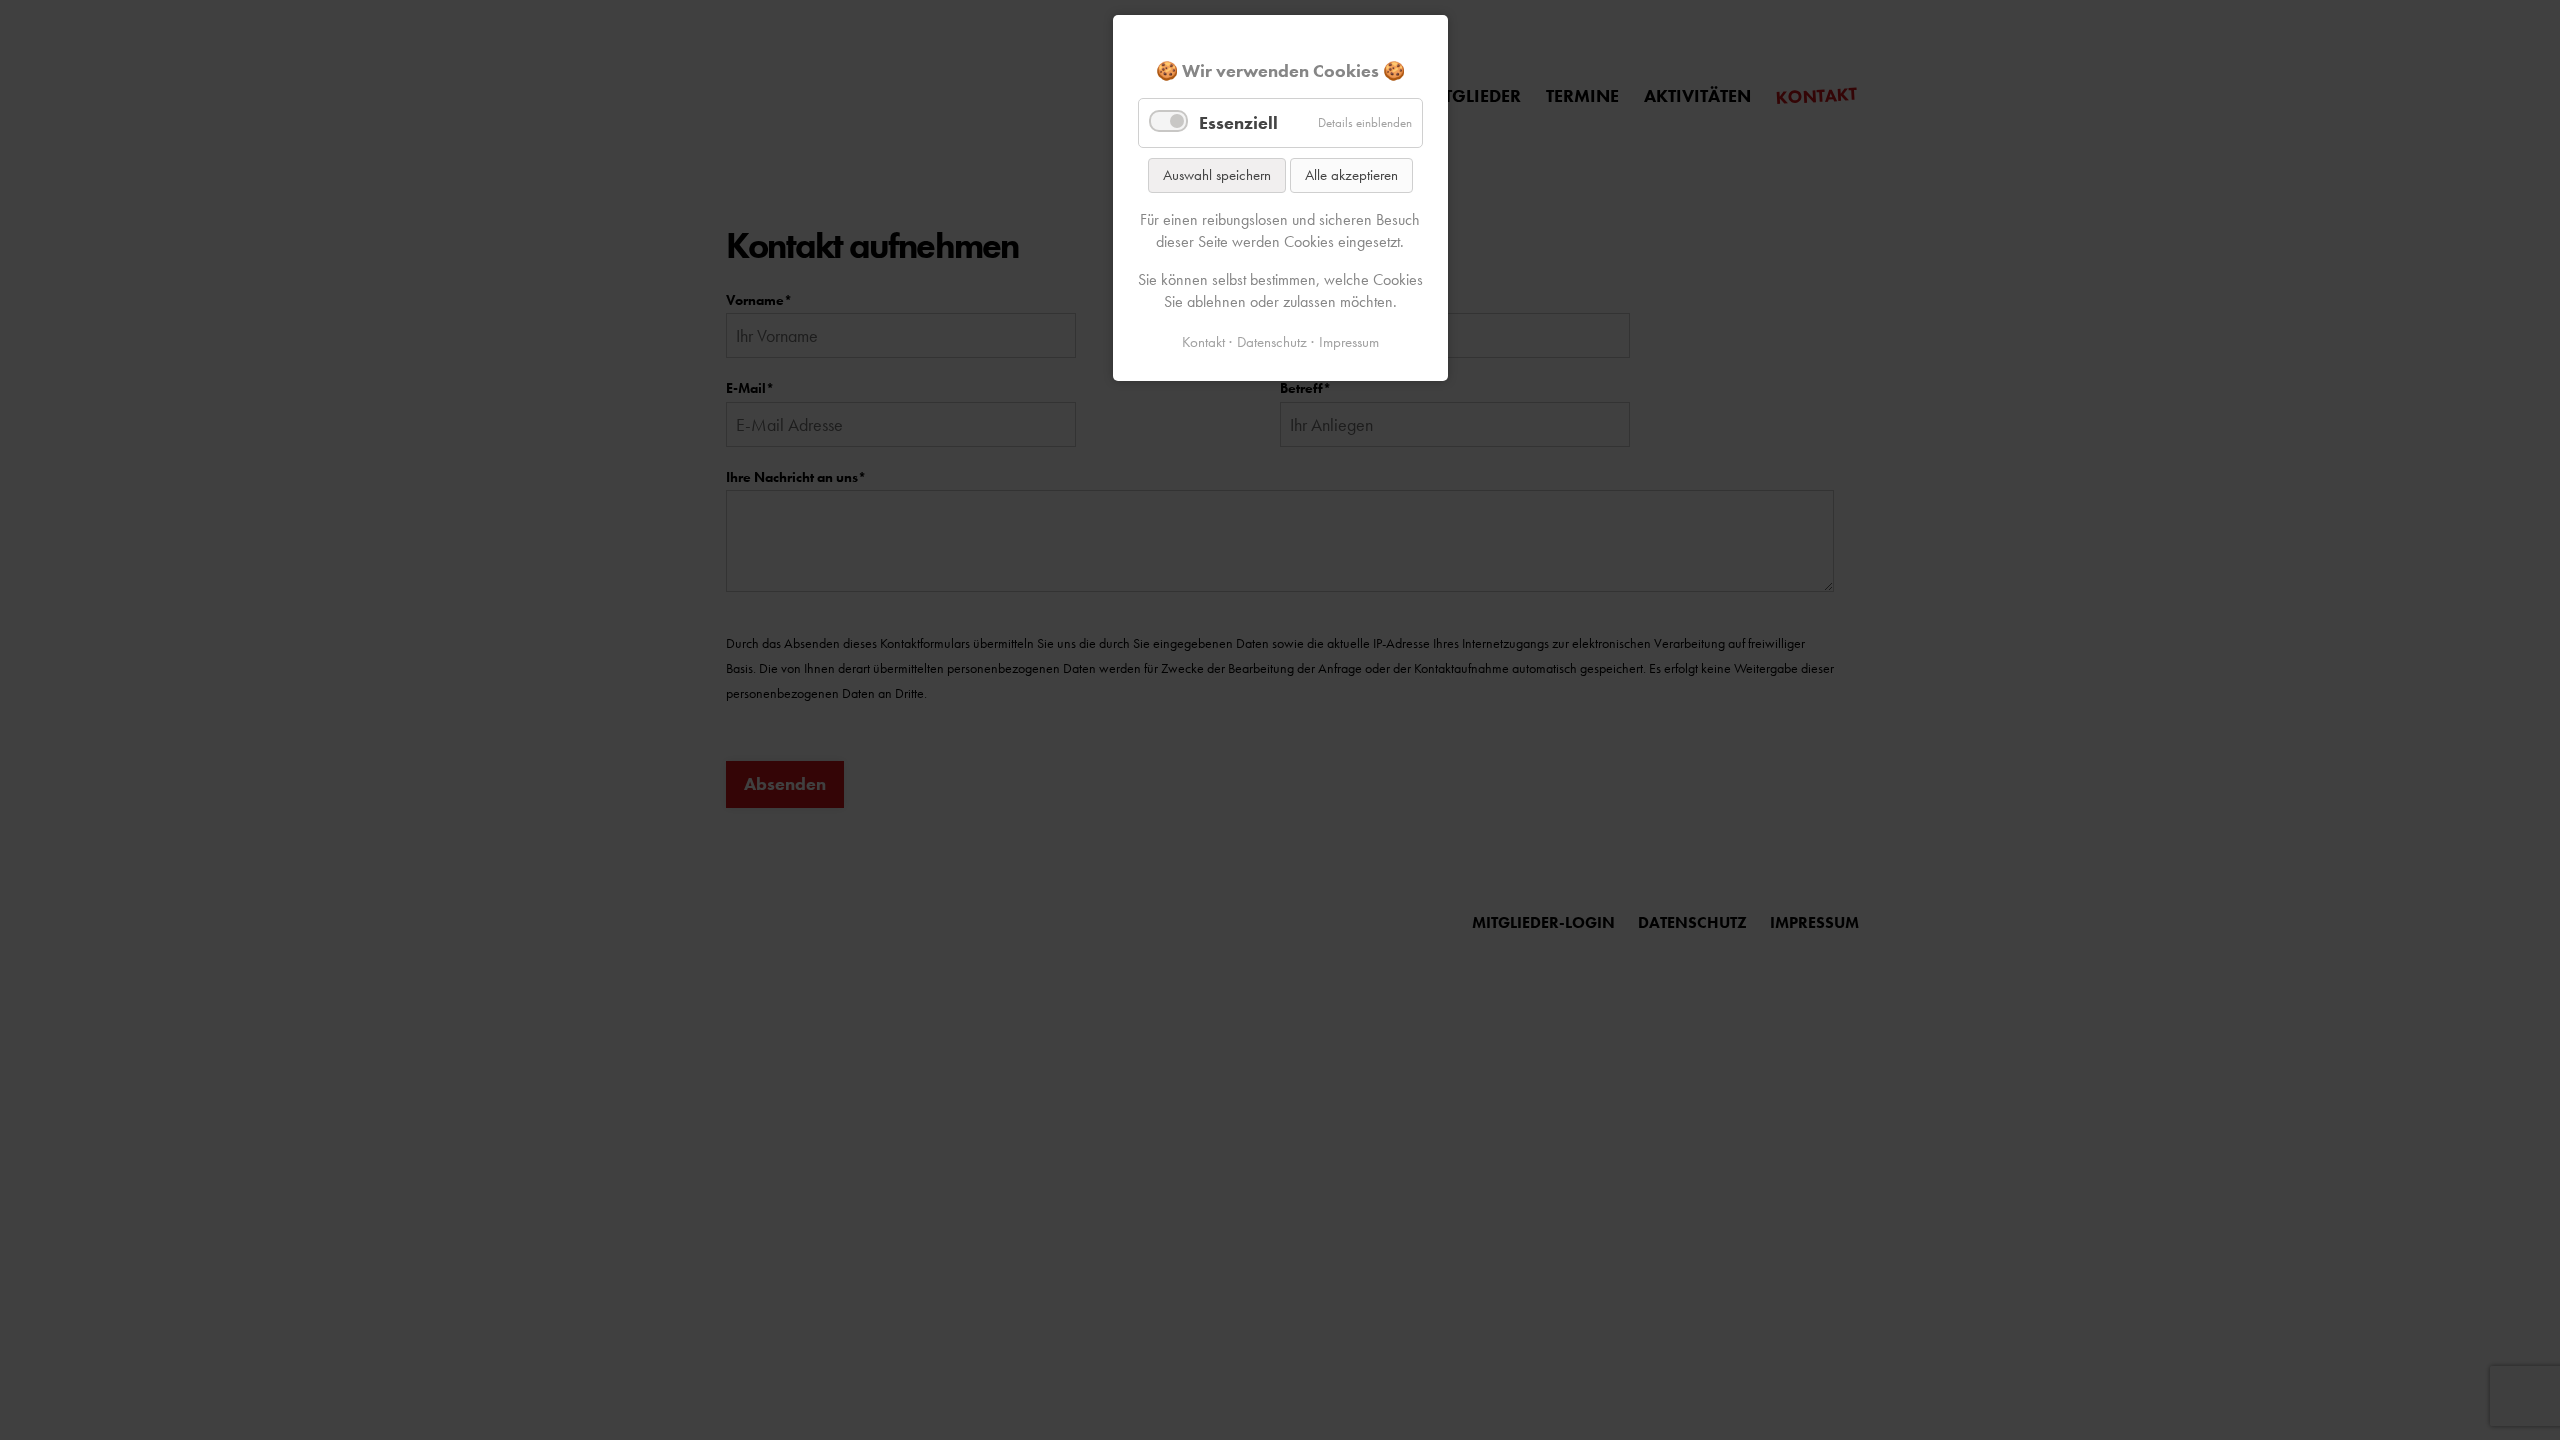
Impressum (1349, 342)
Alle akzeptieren (1351, 175)
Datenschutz (1272, 342)
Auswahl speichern (1217, 175)
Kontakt (1203, 342)
